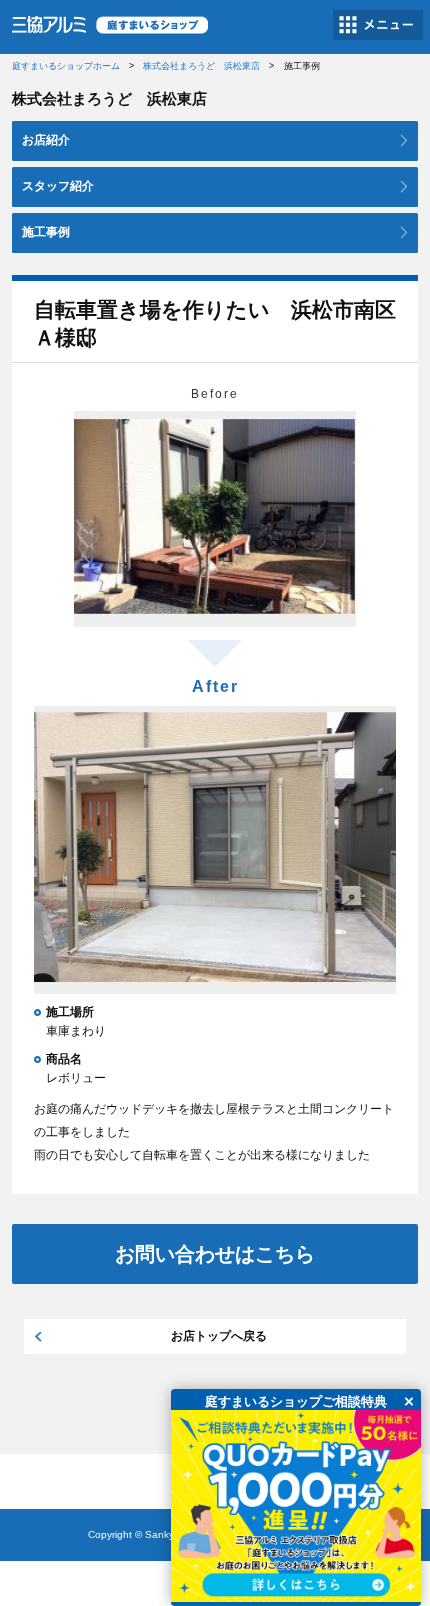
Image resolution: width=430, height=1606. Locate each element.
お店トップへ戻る (219, 1336)
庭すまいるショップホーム (66, 66)
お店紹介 (46, 140)
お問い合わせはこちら (215, 1254)
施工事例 (46, 232)
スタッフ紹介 (58, 186)
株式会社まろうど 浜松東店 (201, 66)
